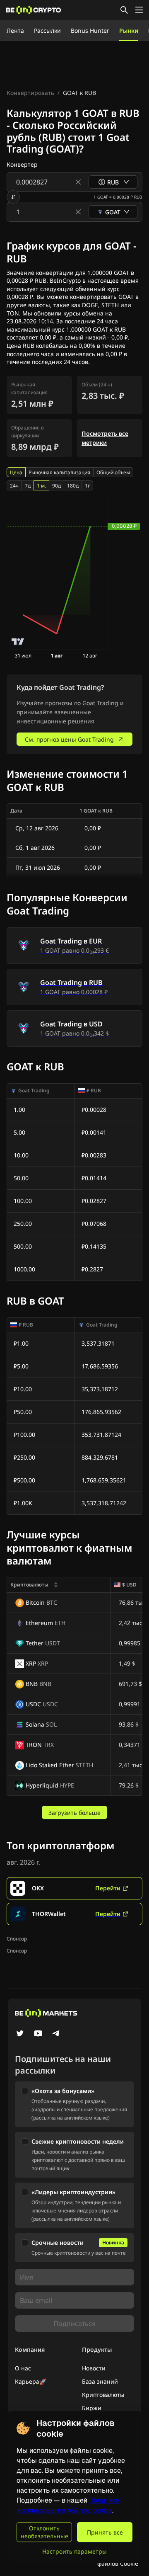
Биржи (92, 2408)
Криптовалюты (103, 2395)
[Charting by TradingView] (18, 642)
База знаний (100, 2381)
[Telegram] (56, 2034)
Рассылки (47, 30)
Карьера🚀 (31, 2381)
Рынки (129, 30)
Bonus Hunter (90, 30)
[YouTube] (38, 2034)
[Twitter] (20, 2034)
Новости (94, 2368)
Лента (15, 30)
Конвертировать (30, 93)
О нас (23, 2368)
